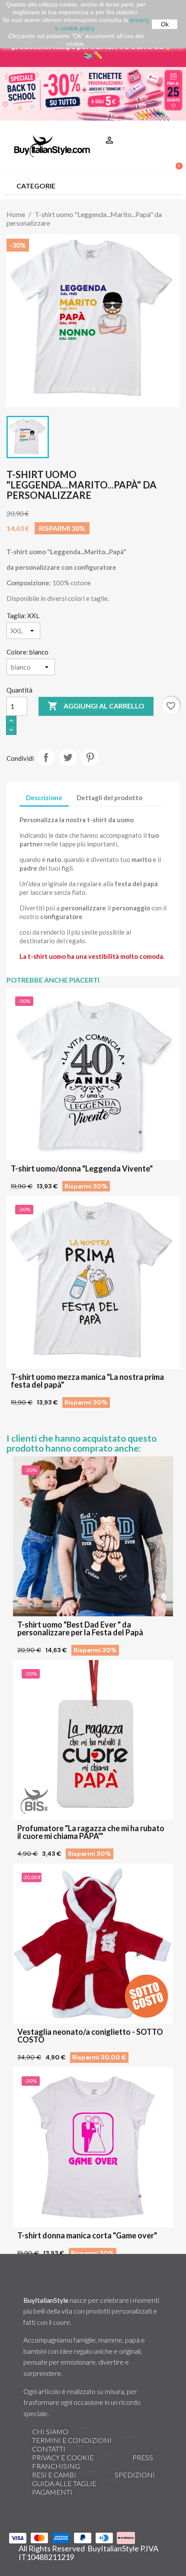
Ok (165, 24)
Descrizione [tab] (44, 798)
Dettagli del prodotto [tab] (109, 798)
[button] (172, 129)
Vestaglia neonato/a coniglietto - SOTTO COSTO (90, 2036)
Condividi (46, 757)
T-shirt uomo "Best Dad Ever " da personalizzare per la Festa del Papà (80, 1628)
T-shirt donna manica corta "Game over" (87, 2235)
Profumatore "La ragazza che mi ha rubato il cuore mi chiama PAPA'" (91, 1832)
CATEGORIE (36, 186)
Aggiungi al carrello (96, 706)
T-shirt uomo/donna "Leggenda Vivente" (82, 1168)
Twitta (68, 757)
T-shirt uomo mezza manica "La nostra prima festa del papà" (87, 1381)
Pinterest (90, 757)
